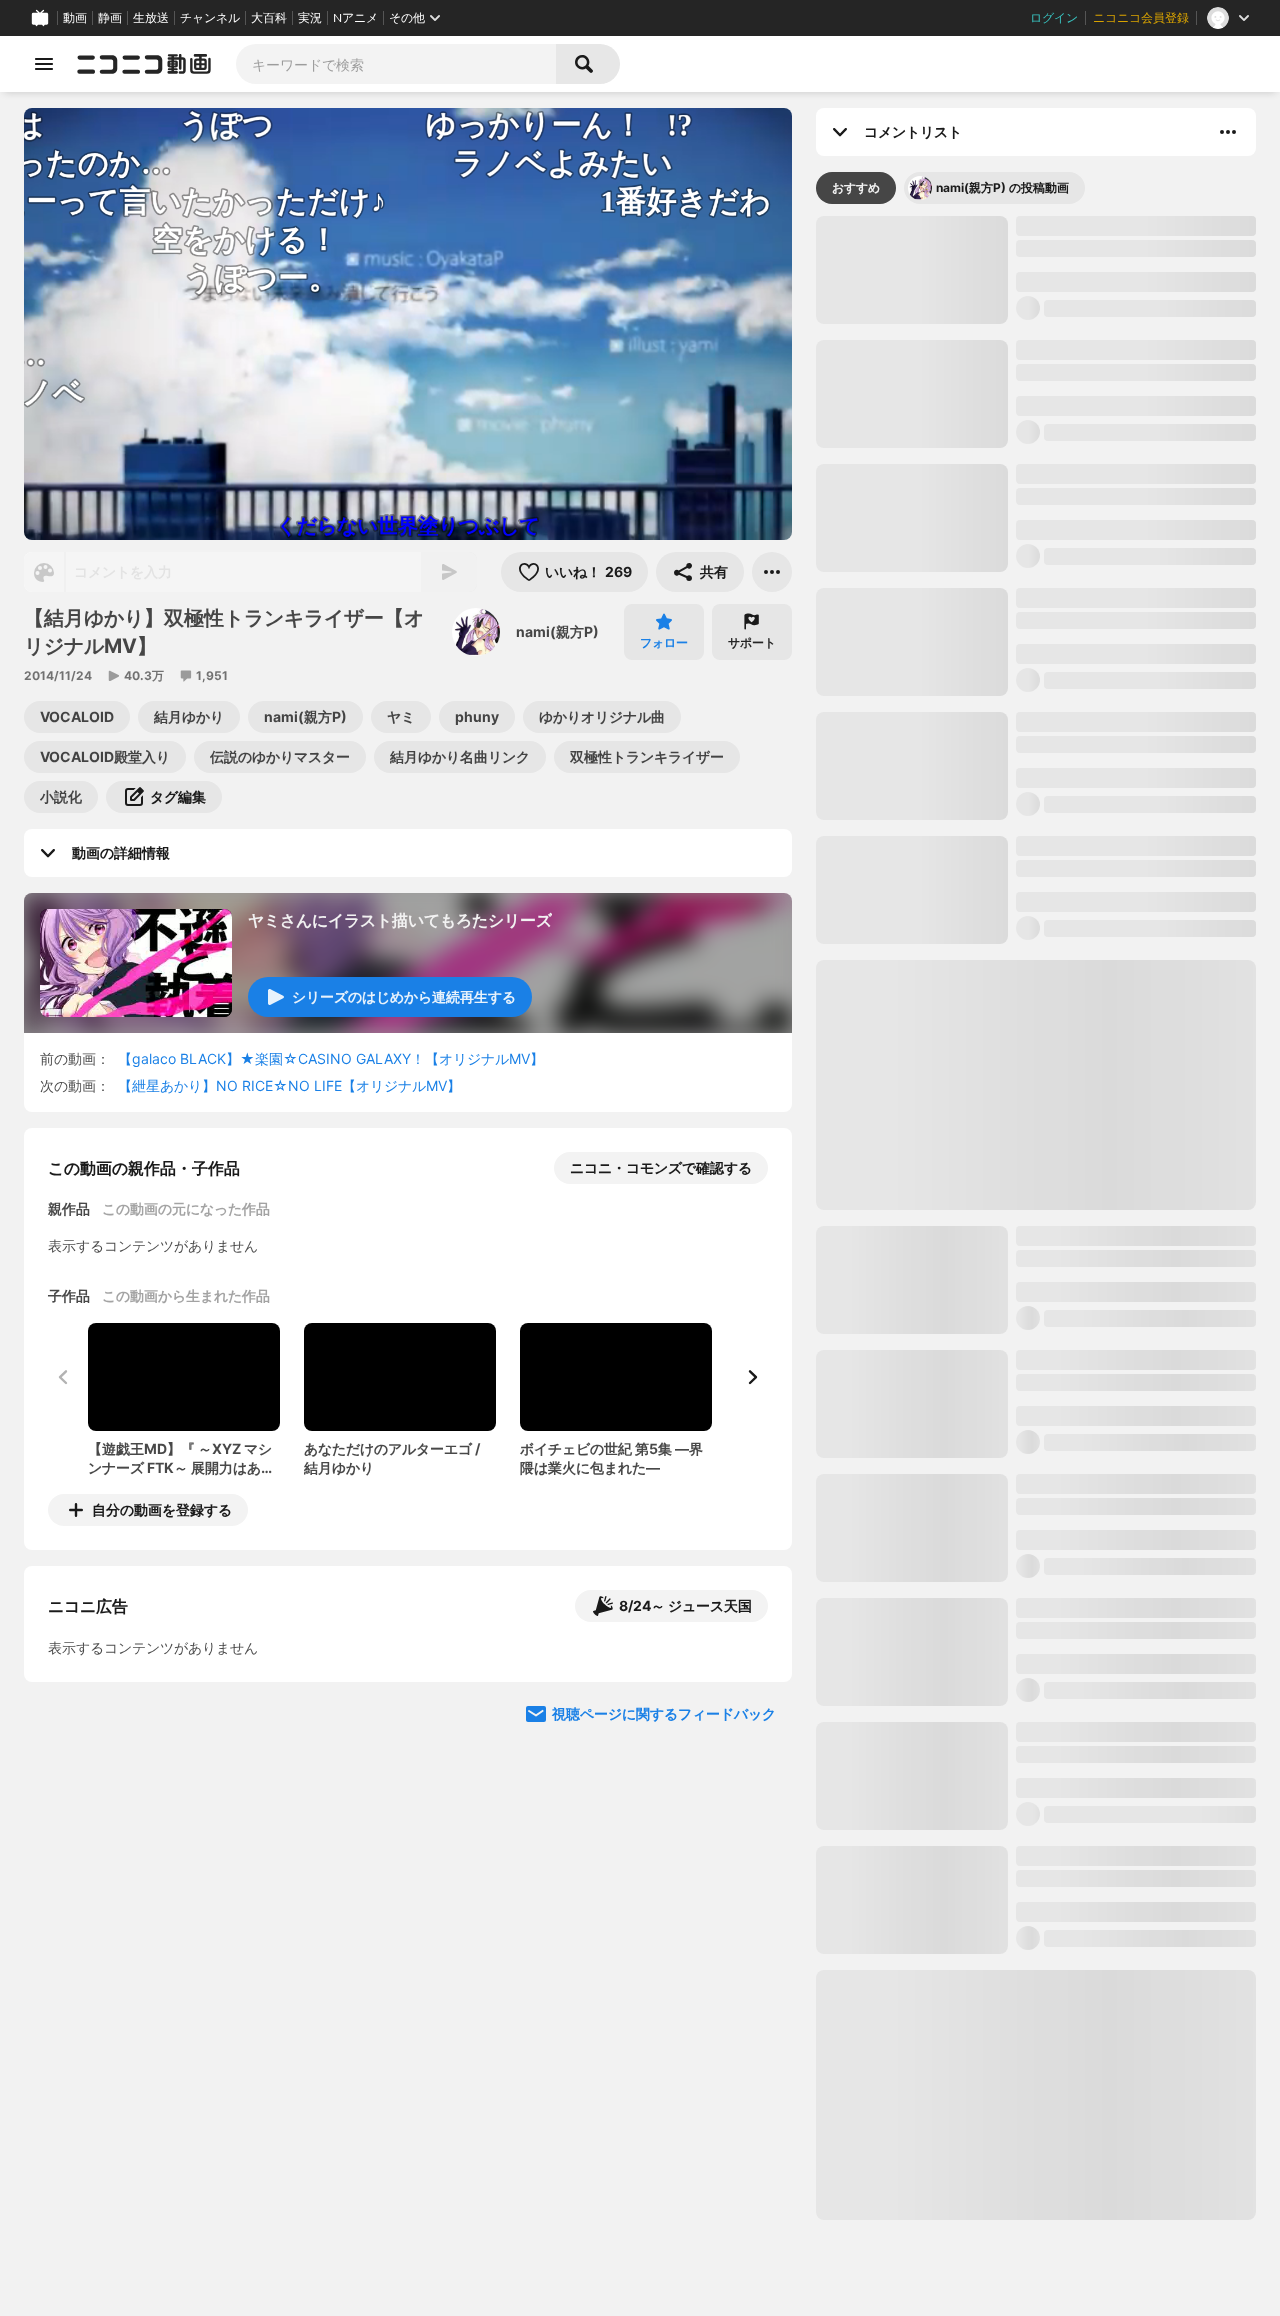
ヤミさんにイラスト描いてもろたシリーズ (400, 920)
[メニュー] (772, 572)
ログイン (1054, 18)
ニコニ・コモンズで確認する (661, 1167)
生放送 (151, 18)
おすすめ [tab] (856, 187)
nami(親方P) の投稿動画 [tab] (1002, 187)
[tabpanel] (1036, 1218)
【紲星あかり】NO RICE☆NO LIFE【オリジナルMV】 (289, 1085)
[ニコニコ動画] (144, 64)
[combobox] (396, 64)
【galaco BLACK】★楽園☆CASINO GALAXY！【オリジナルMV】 (331, 1058)
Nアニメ (355, 18)
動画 (75, 18)
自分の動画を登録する (162, 1509)
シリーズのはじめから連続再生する (404, 996)
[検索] (588, 64)
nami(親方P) (557, 631)
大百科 (269, 18)
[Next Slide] (752, 1377)
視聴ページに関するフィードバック (664, 1886)
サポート (752, 642)
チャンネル (210, 18)
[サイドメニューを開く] (44, 64)
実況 (310, 18)
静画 (110, 18)
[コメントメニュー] (1228, 132)
